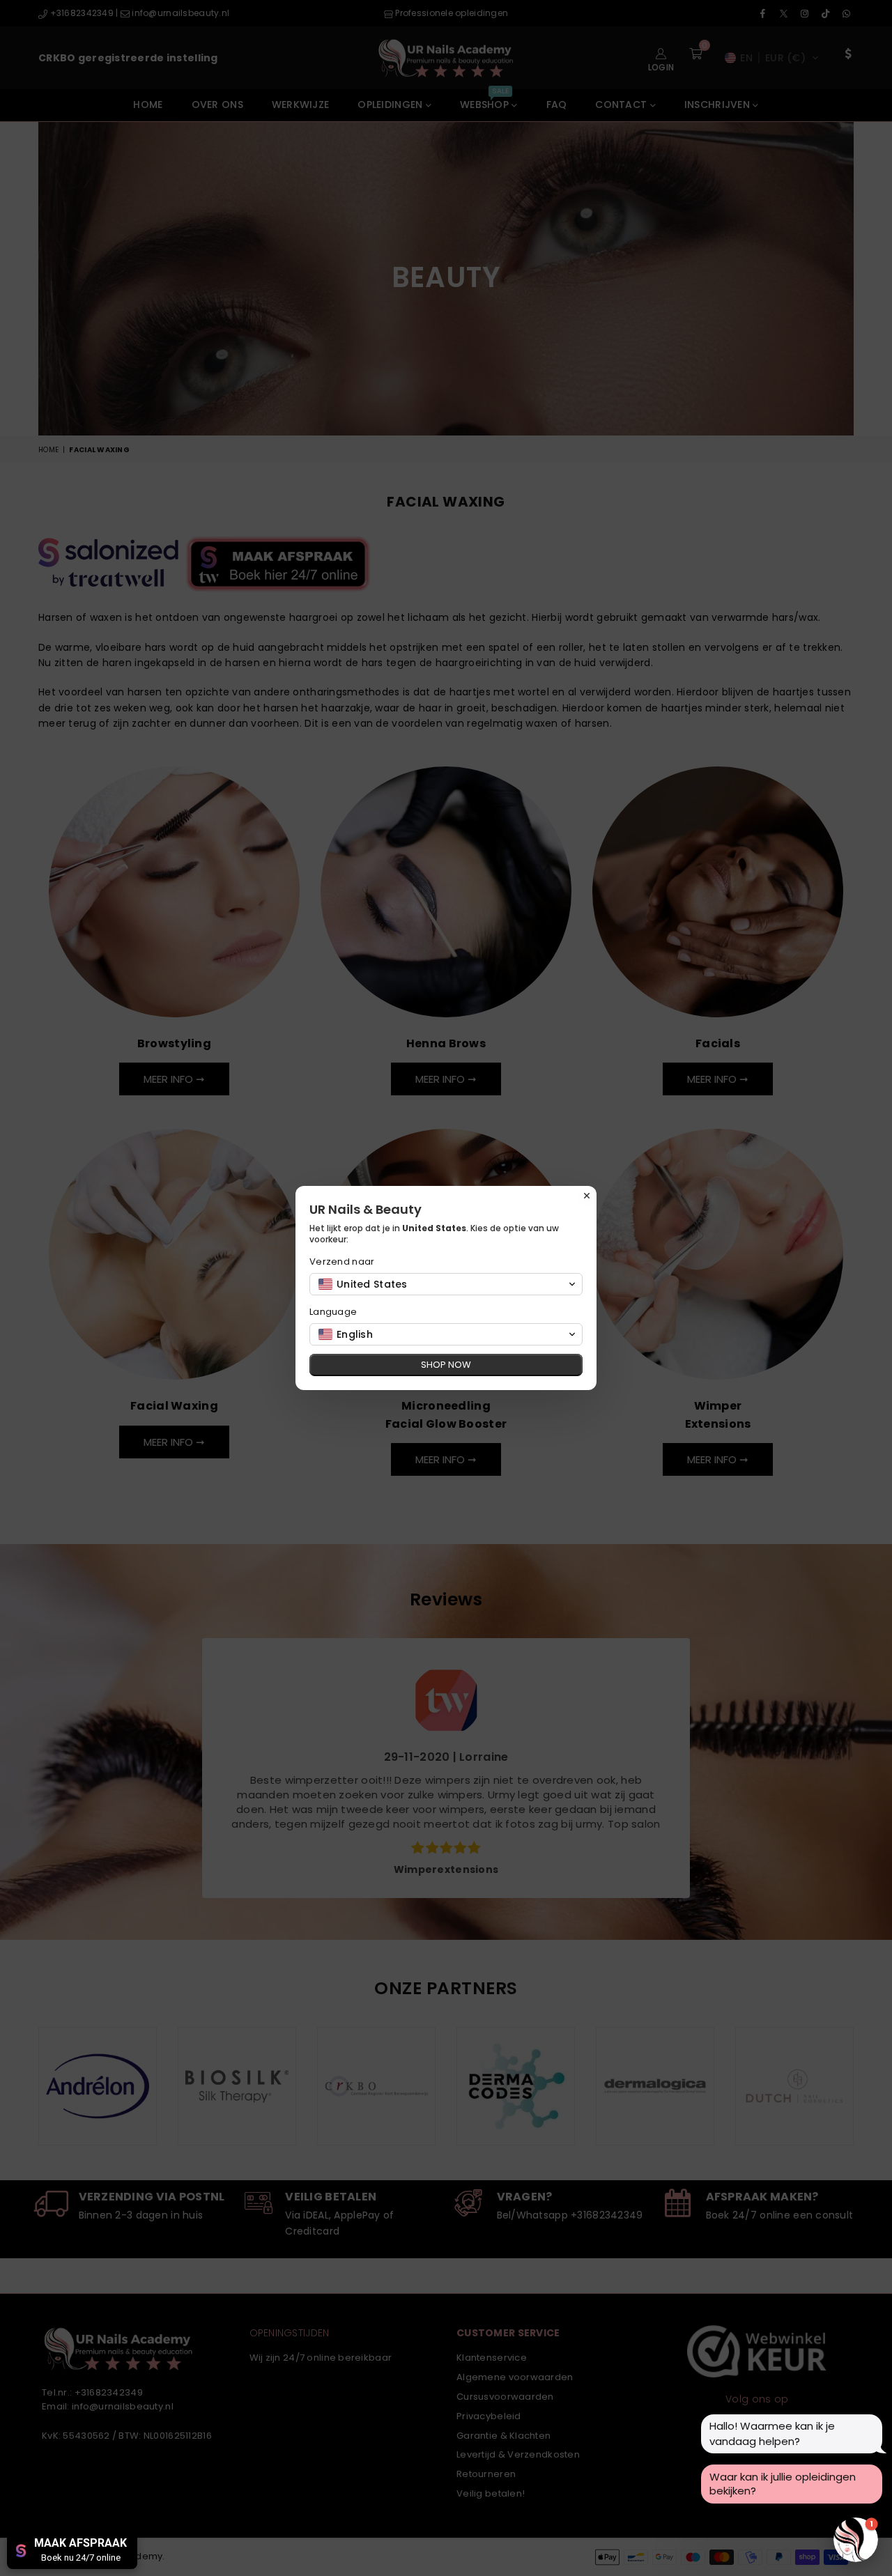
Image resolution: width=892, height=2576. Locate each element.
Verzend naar (342, 1262)
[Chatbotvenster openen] (856, 2540)
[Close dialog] (587, 1196)
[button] (446, 1284)
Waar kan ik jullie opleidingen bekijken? (783, 2484)
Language (333, 1312)
